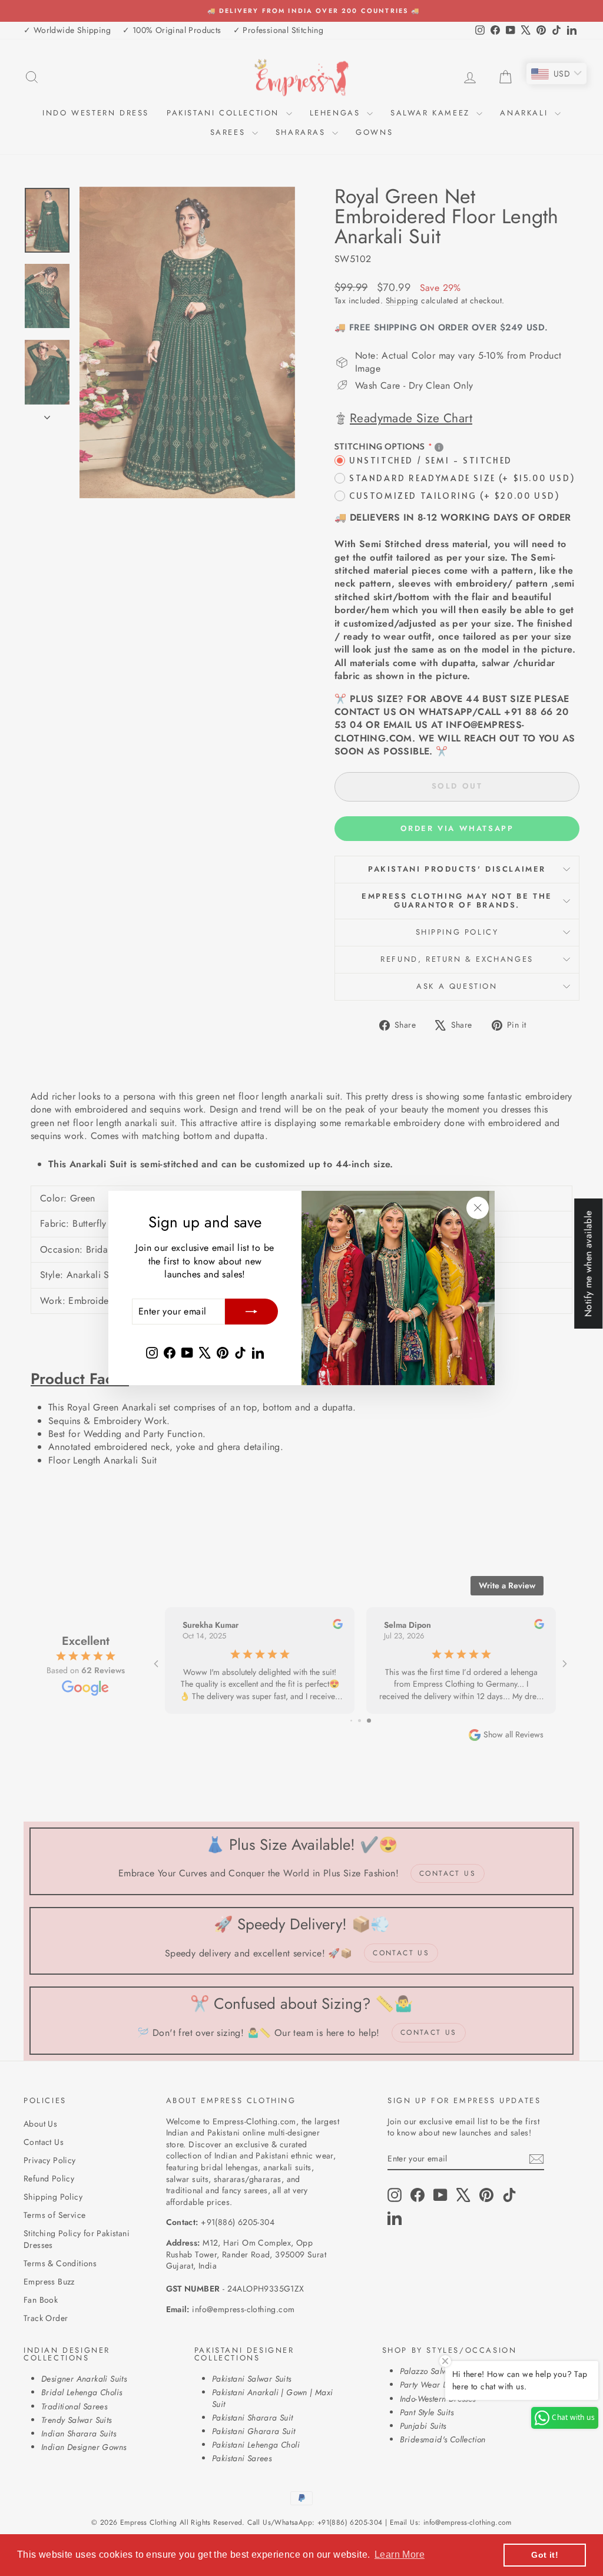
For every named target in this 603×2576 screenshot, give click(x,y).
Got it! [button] (545, 2555)
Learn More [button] (400, 2555)
